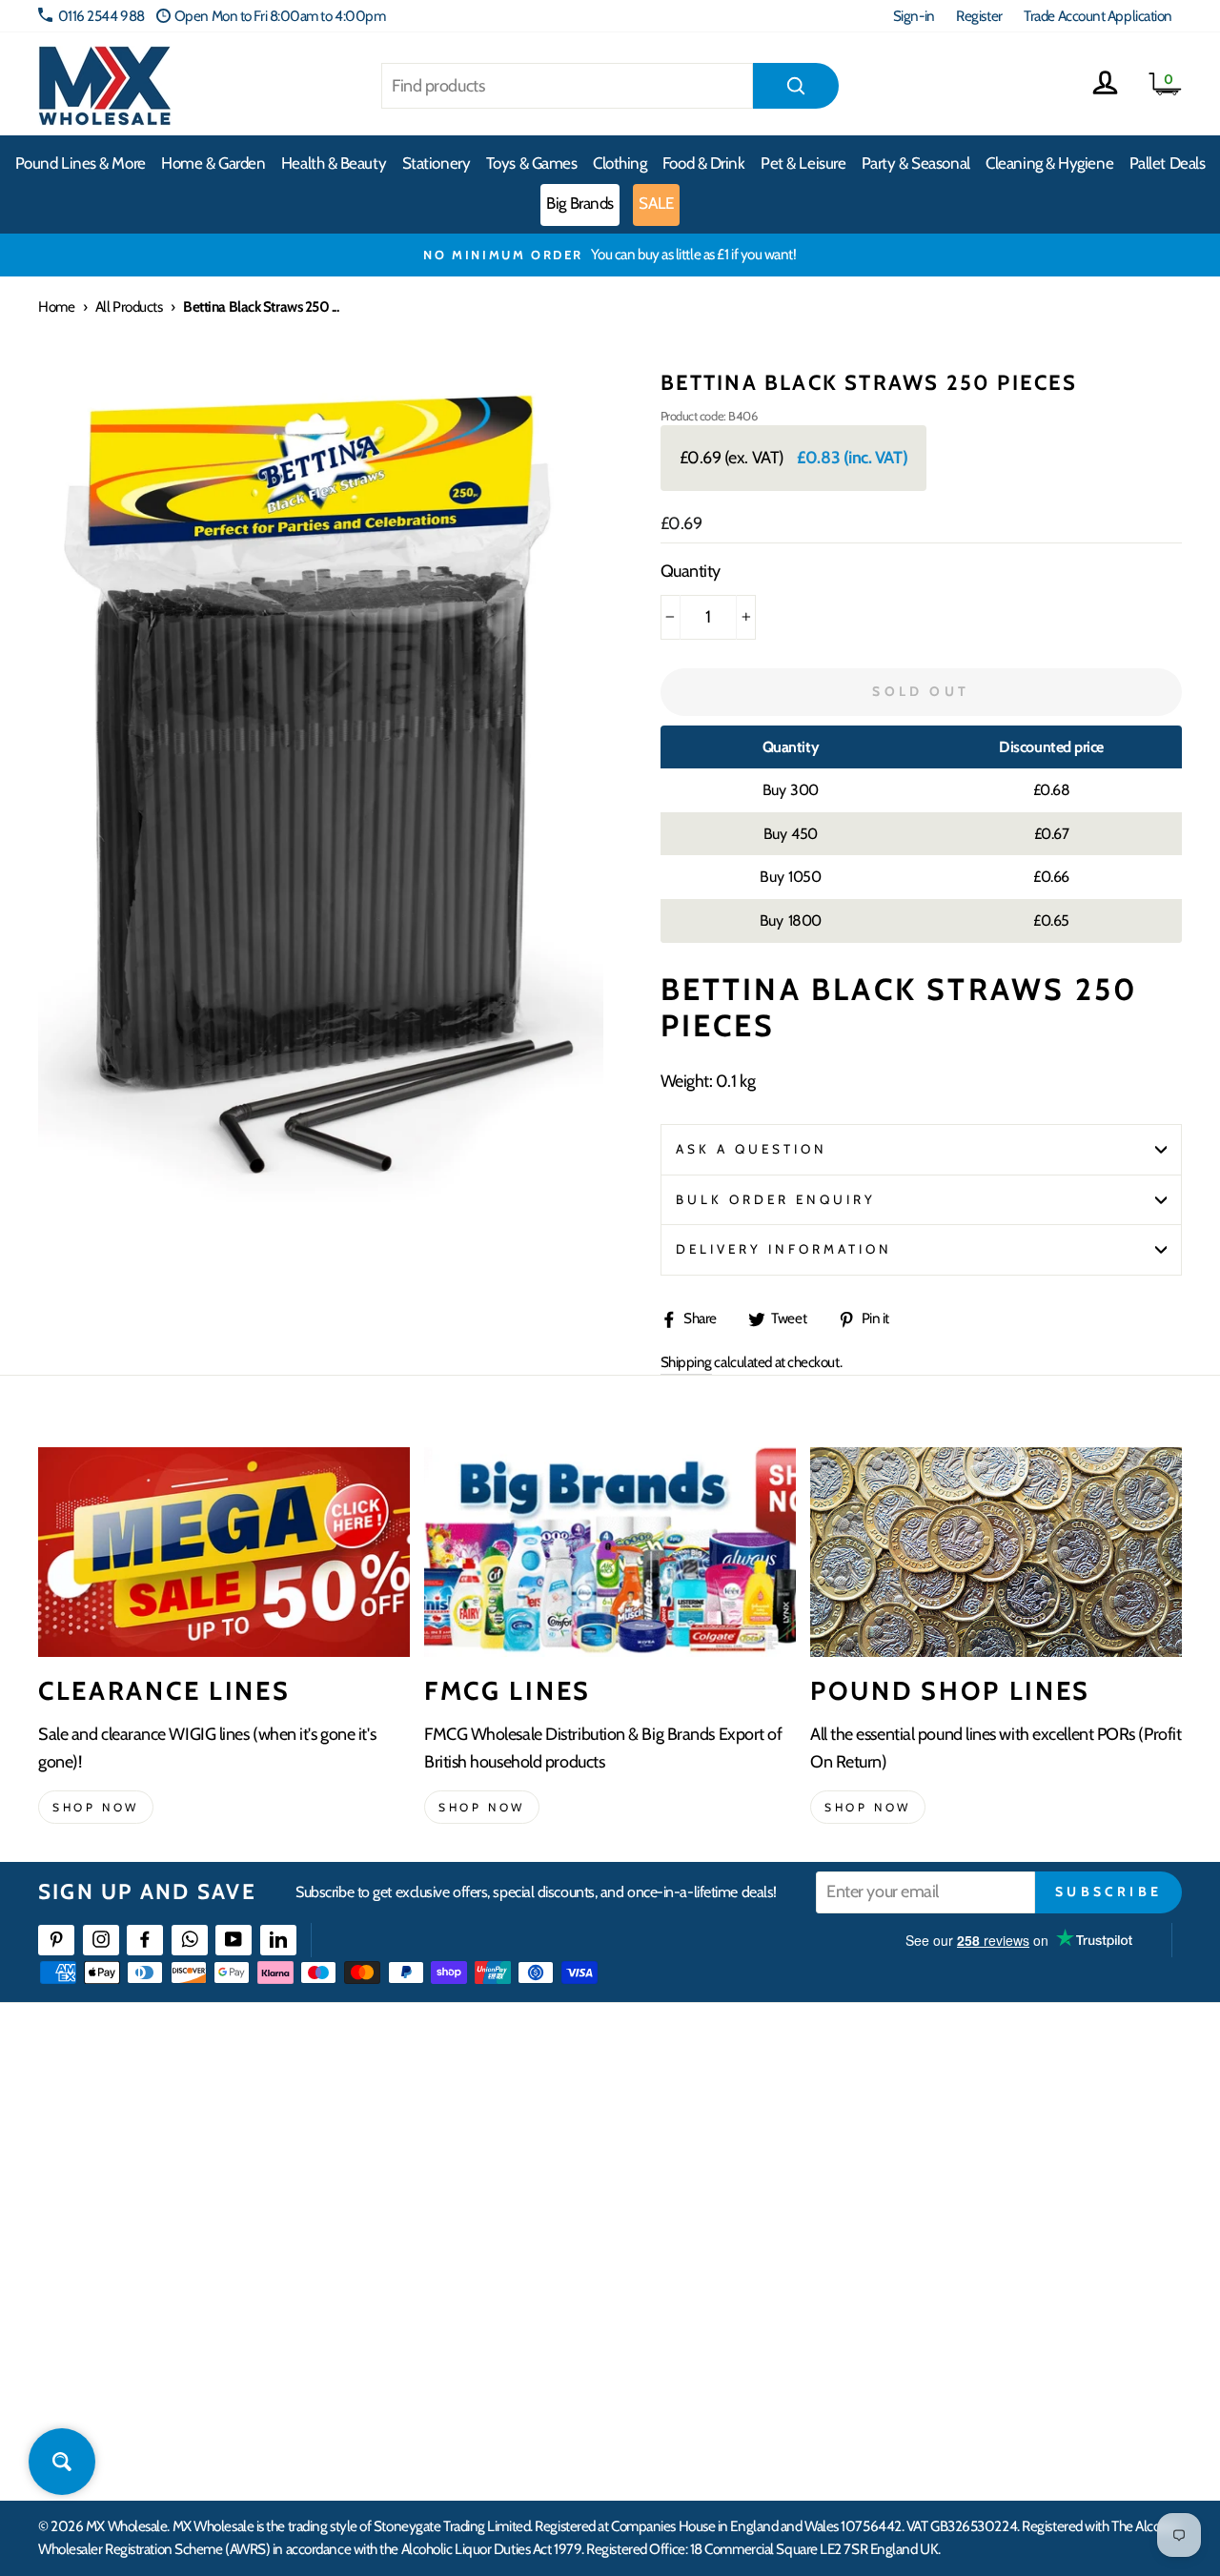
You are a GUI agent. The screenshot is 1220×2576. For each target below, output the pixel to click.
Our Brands (719, 2184)
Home (56, 307)
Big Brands (580, 203)
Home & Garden (213, 163)
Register (979, 16)
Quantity (691, 571)
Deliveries (460, 2184)
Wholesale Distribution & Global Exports (543, 2253)
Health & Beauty (334, 163)
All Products (129, 307)
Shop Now (868, 1807)
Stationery (437, 163)
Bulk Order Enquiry (776, 1199)
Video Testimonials (739, 2149)
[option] (610, 255)
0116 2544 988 (102, 16)
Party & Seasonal (916, 163)
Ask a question (752, 1149)
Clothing (620, 163)
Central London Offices (1008, 2219)
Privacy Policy (471, 2322)
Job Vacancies (979, 2288)
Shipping (686, 1362)
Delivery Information (784, 1249)
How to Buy (465, 2149)
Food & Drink (704, 163)
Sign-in (914, 16)
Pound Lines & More (81, 163)
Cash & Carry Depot (996, 2184)
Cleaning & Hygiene (1049, 163)
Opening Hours (986, 2149)
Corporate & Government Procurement (544, 2219)
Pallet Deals (1168, 163)
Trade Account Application (1098, 16)
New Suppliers (984, 2322)
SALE (656, 203)
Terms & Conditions (486, 2288)
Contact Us (973, 2115)
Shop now (96, 1807)
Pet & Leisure (803, 163)
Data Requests (983, 2392)
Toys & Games (532, 163)
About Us (712, 2115)
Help (446, 2115)
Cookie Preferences (997, 2357)
